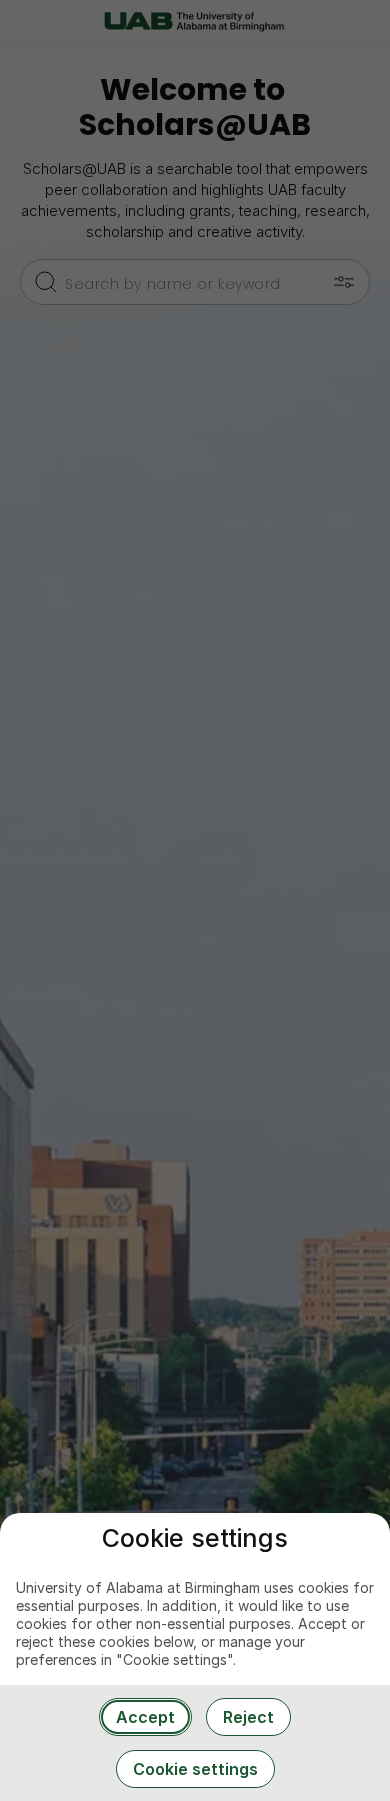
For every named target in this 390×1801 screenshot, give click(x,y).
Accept (145, 1717)
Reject (248, 1717)
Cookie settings (195, 1769)
